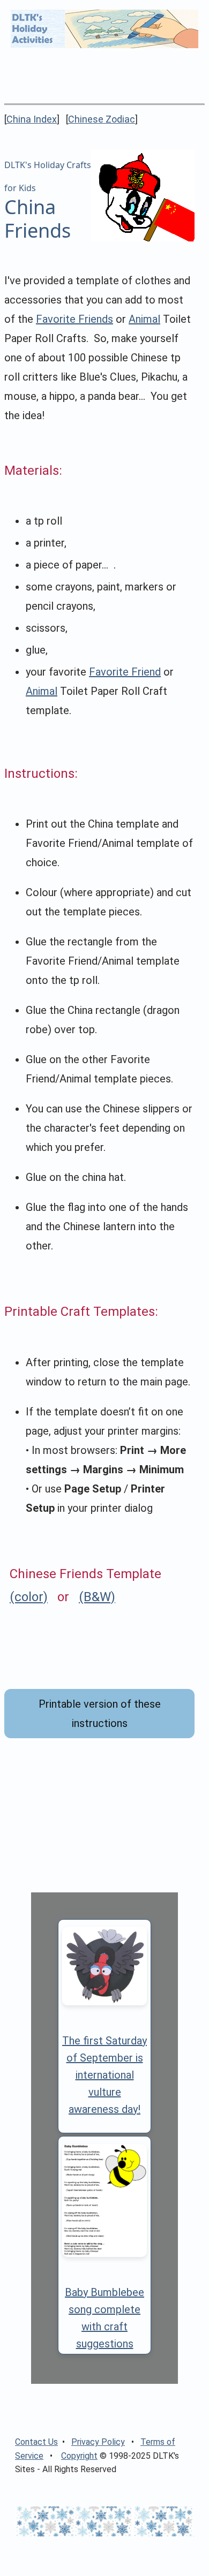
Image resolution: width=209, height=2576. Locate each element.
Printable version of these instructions (100, 1714)
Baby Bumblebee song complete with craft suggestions (104, 2318)
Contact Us (36, 2442)
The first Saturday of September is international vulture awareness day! (104, 2075)
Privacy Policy (98, 2442)
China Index (32, 119)
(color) (29, 1597)
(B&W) (97, 1597)
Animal (144, 319)
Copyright (79, 2456)
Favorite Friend (125, 672)
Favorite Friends (74, 319)
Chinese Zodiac (102, 119)
